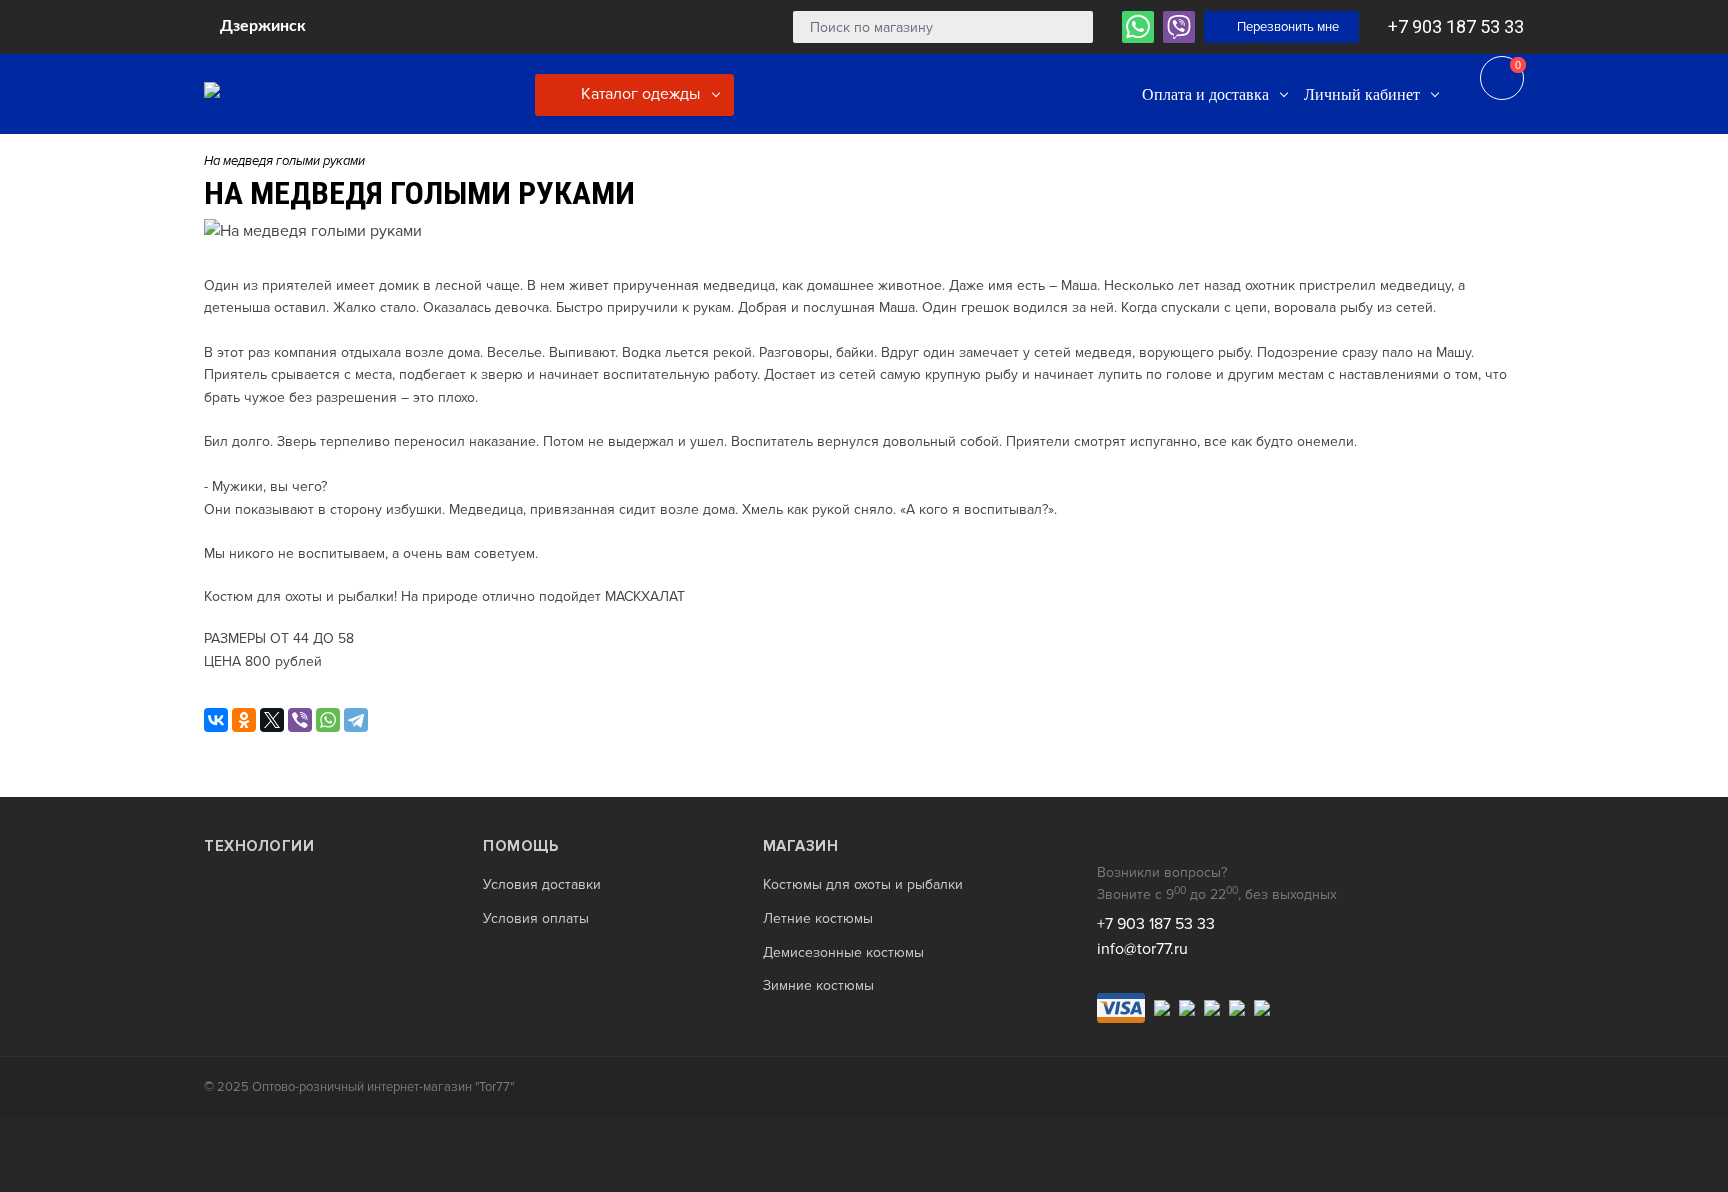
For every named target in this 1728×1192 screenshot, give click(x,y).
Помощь (520, 846)
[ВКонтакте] (216, 720)
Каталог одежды (638, 94)
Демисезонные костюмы (843, 953)
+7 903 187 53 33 (1456, 26)
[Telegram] (356, 720)
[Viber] (300, 720)
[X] (272, 720)
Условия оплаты (536, 919)
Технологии (259, 846)
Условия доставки (542, 885)
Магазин (801, 846)
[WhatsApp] (328, 720)
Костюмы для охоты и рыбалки (863, 885)
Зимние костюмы (818, 986)
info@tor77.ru (1142, 949)
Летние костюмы (818, 919)
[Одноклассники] (244, 720)
